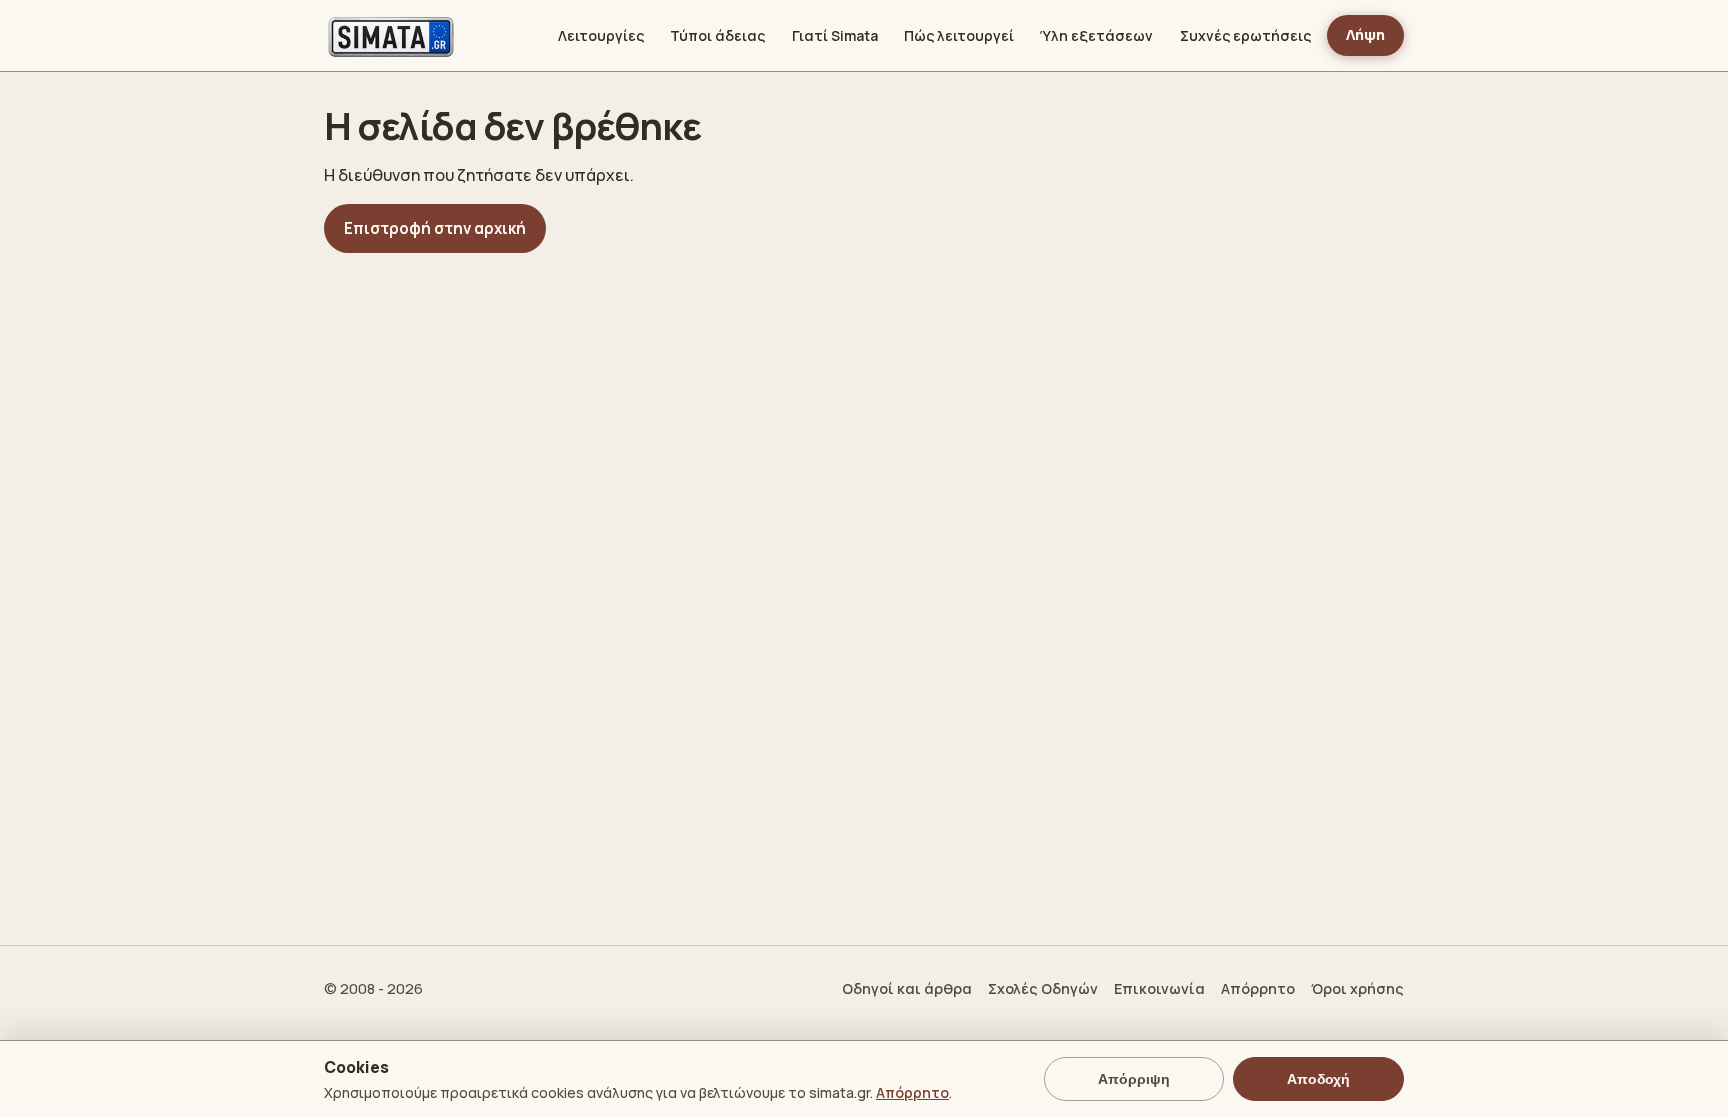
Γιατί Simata (835, 35)
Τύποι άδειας (717, 35)
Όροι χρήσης (1357, 988)
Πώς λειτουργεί (959, 35)
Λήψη (1365, 34)
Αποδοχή (1318, 1079)
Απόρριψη (1134, 1079)
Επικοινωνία (1159, 988)
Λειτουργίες (601, 35)
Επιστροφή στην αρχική (435, 228)
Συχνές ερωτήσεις (1245, 35)
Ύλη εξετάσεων (1096, 35)
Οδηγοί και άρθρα (907, 988)
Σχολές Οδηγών (1043, 988)
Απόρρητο (1258, 988)
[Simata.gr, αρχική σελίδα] (391, 36)
